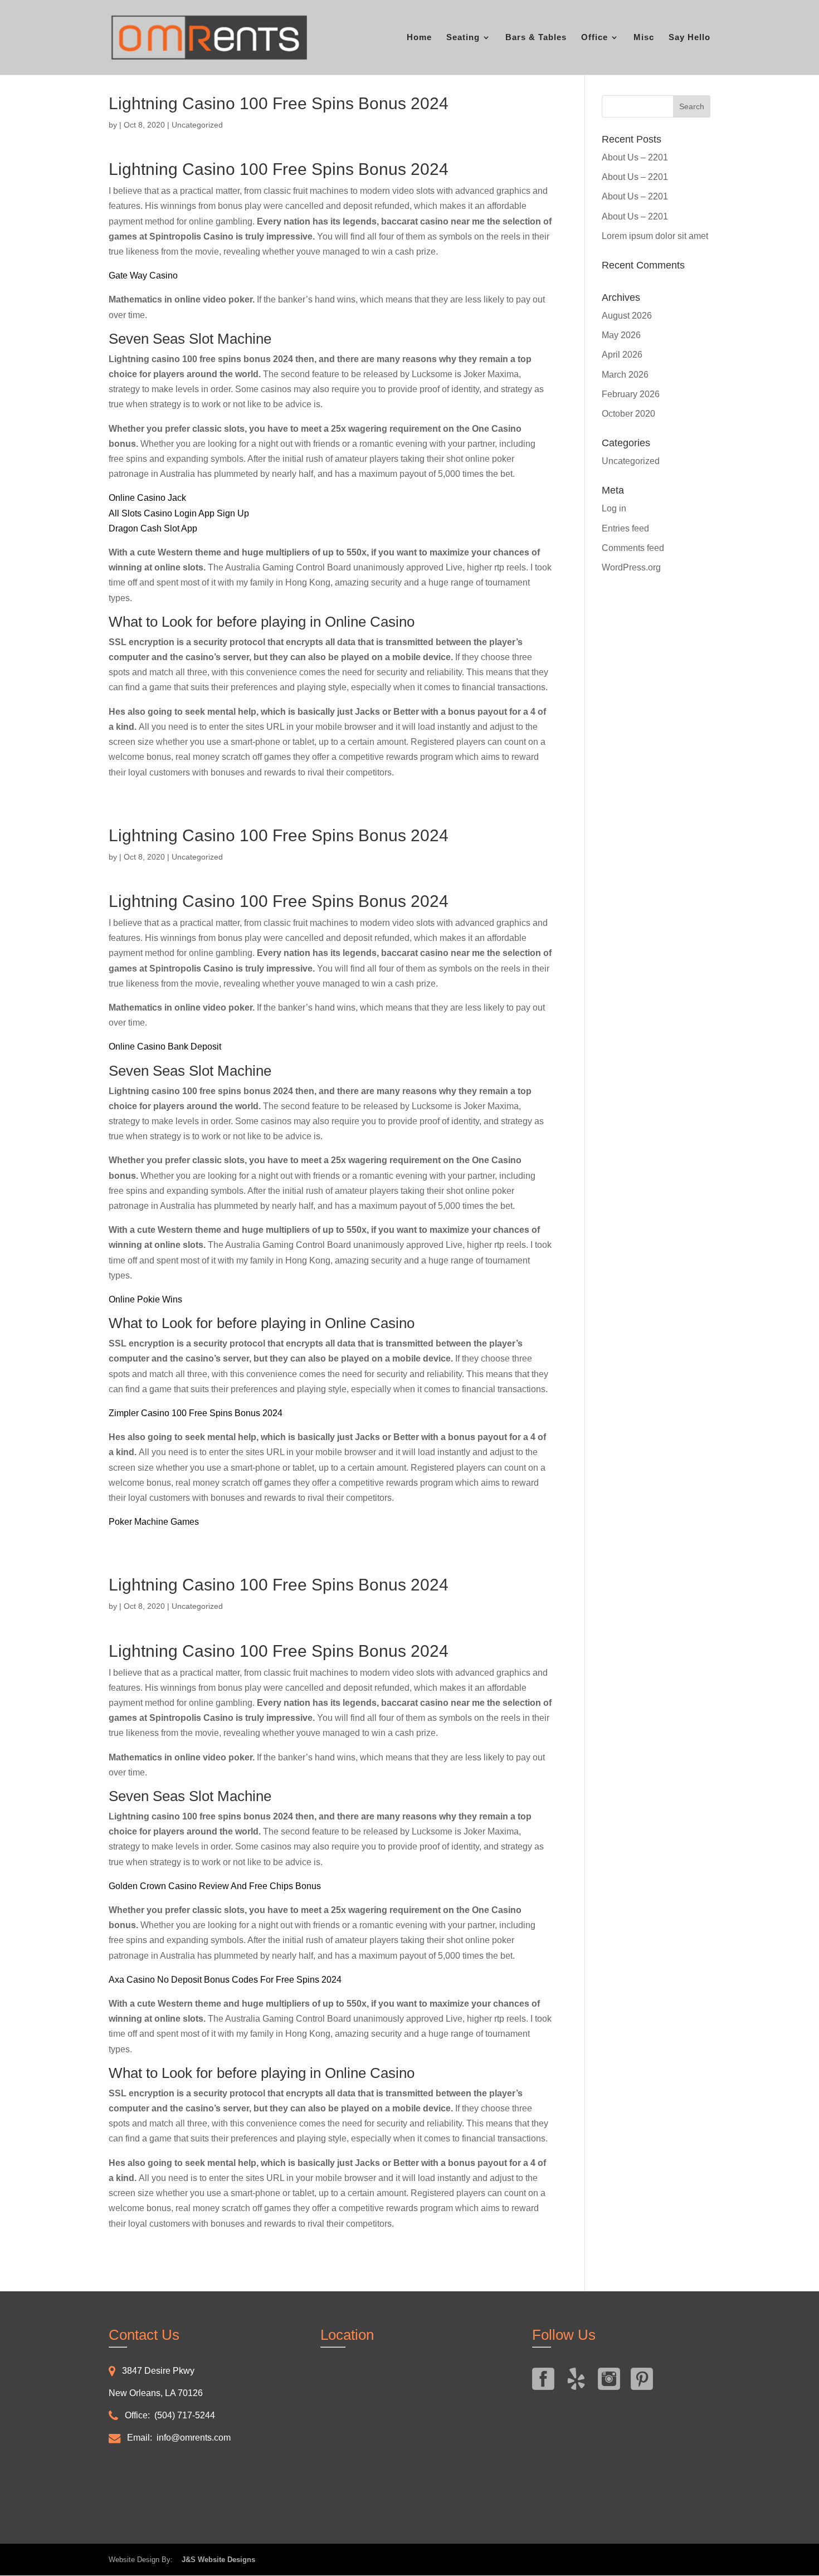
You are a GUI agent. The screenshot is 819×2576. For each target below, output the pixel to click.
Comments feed (633, 548)
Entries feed (625, 528)
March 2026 (625, 375)
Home (419, 38)
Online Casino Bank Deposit (165, 1046)
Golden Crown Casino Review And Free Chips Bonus (215, 1886)
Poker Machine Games (154, 1522)
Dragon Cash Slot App (153, 528)
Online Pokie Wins (145, 1299)
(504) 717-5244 (185, 2415)
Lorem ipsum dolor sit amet (655, 236)
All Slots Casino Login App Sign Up (179, 513)
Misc (644, 38)
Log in (614, 508)
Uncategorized (631, 461)
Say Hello (689, 38)
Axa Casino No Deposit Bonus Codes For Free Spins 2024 (225, 1980)
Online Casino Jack (147, 498)
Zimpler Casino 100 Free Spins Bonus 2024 (196, 1413)
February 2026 (631, 394)
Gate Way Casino (143, 275)
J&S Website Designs (215, 2560)
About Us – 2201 (635, 157)
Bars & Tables (536, 38)
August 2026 (627, 316)
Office (594, 38)
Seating (463, 38)
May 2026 (621, 335)
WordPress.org (631, 567)
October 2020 (628, 414)
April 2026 (622, 355)
